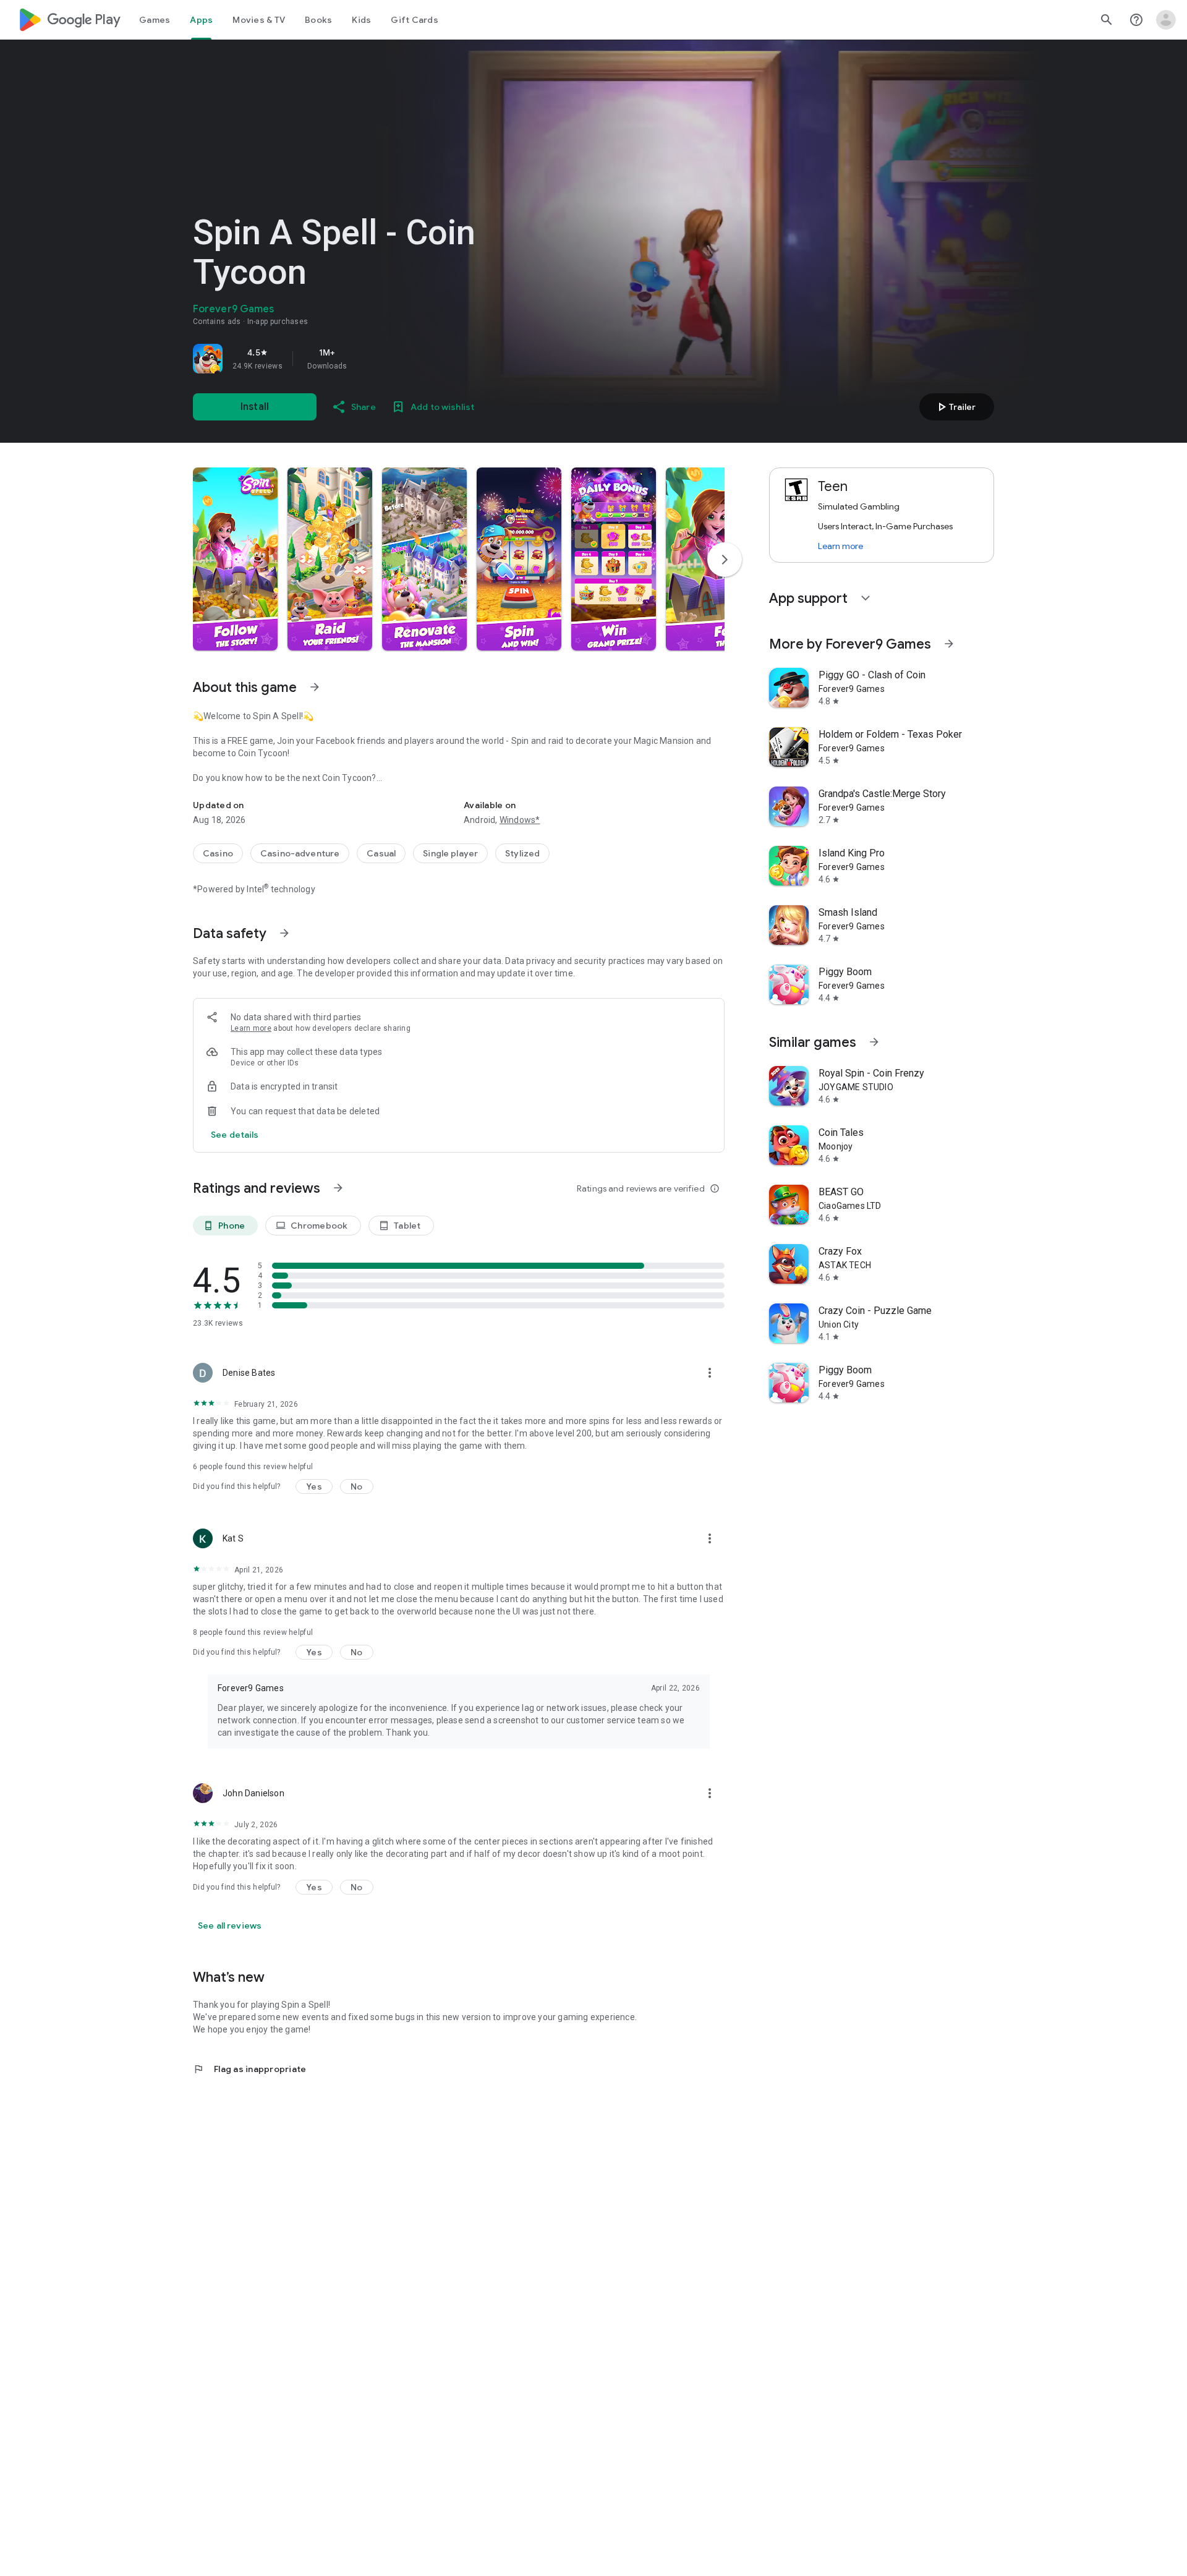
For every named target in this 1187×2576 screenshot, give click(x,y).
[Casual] (381, 853)
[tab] (155, 20)
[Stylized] (522, 853)
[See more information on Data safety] (284, 933)
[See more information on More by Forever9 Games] (949, 644)
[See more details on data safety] (235, 1135)
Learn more (251, 1028)
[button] (235, 559)
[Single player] (450, 853)
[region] (366, 359)
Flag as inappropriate (249, 2069)
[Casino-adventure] (300, 853)
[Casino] (218, 853)
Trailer (955, 407)
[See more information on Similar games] (874, 1042)
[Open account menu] (1166, 20)
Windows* (520, 820)
